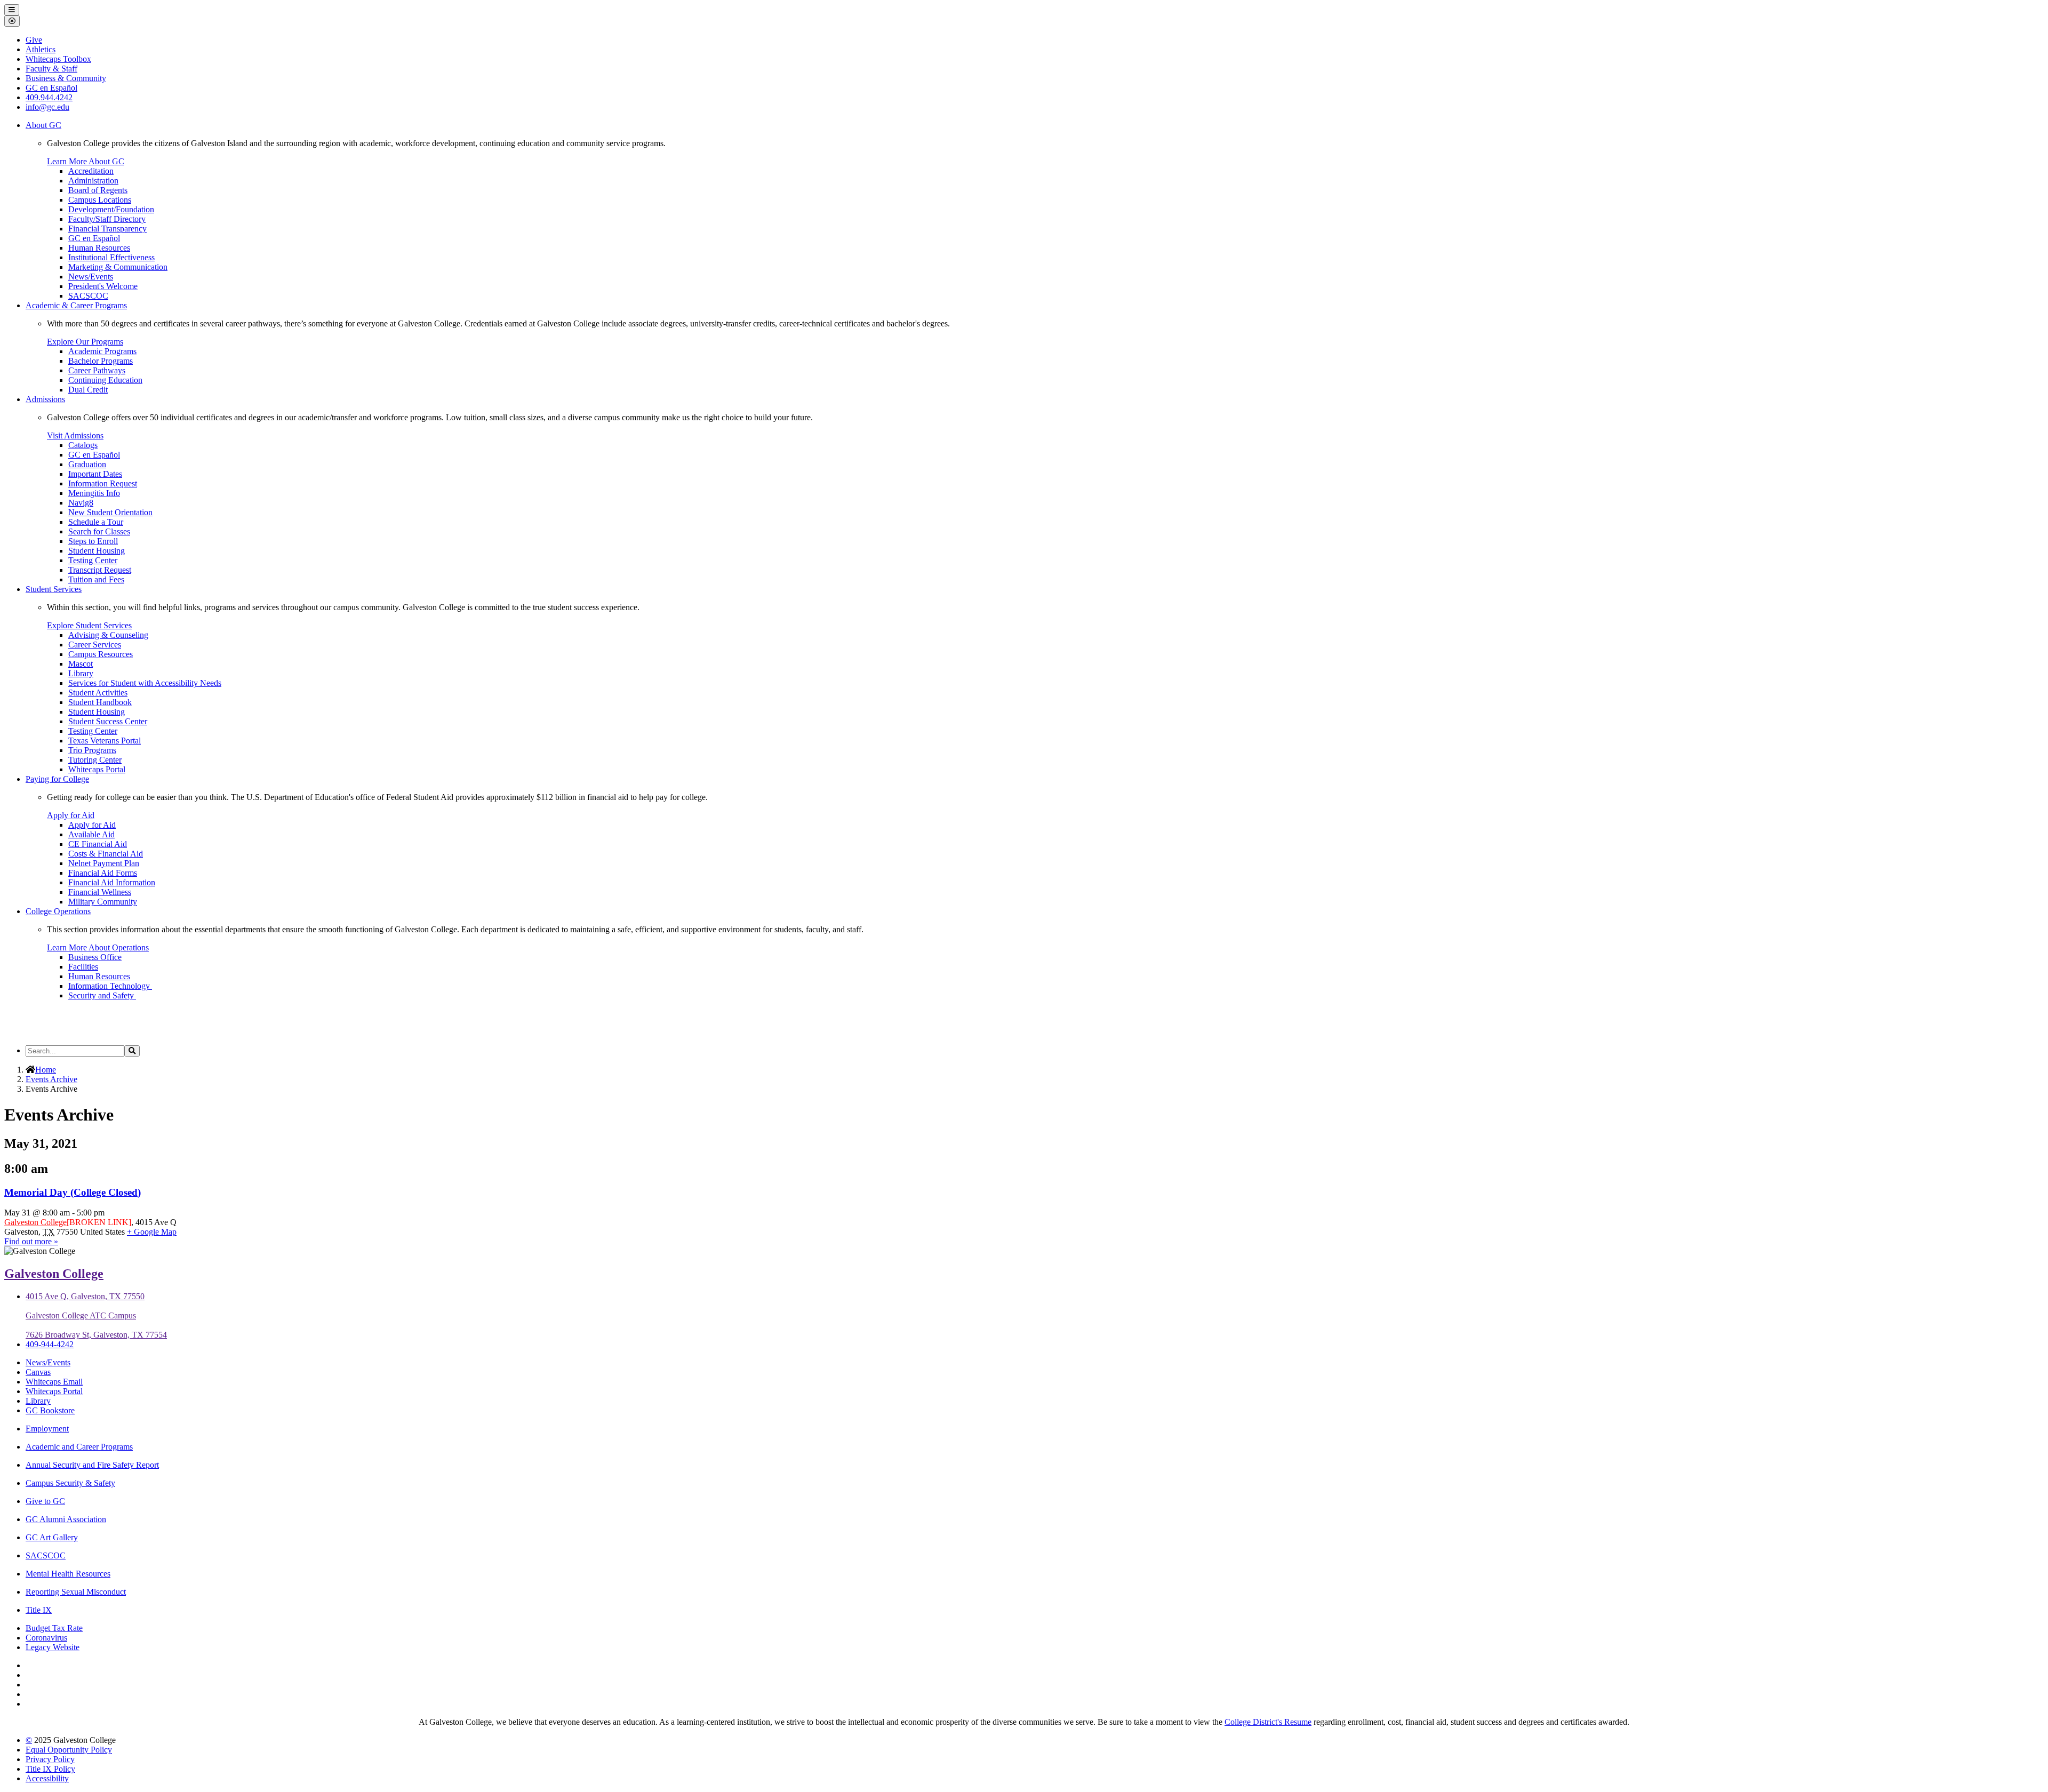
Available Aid (91, 834)
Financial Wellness (100, 892)
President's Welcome (103, 286)
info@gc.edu (47, 107)
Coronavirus (46, 1638)
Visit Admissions (75, 435)
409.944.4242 (49, 97)
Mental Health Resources (68, 1574)
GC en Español (94, 238)
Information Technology (110, 986)
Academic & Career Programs (76, 305)
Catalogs (83, 445)
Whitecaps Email (54, 1382)
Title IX (39, 1610)
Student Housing (97, 551)
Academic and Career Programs (79, 1447)
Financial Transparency (107, 229)
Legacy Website (53, 1647)
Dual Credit (88, 390)
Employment (47, 1429)
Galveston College (35, 1222)
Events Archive (51, 1079)
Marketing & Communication (118, 267)
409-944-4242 (50, 1344)
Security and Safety (102, 995)
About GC (43, 125)
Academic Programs (102, 351)
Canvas (38, 1372)
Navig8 (81, 503)
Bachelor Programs (101, 361)
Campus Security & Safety (70, 1483)
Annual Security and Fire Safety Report (92, 1465)
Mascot (81, 664)
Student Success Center (108, 721)
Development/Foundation (111, 209)
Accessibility (47, 1778)
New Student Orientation (110, 512)
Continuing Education (105, 380)
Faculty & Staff (51, 69)
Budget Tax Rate (54, 1628)
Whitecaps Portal (97, 769)
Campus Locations (100, 200)
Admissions (45, 399)
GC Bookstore (50, 1410)
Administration (93, 181)
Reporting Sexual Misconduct (76, 1592)
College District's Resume (1268, 1722)
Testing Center (93, 560)
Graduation (87, 464)
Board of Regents (98, 190)
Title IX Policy (50, 1769)
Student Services (54, 589)
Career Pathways (97, 370)
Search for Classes (99, 531)
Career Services (95, 645)
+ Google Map (152, 1232)
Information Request (103, 483)
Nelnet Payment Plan (104, 863)
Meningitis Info (94, 493)
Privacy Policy (50, 1759)
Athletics (41, 49)
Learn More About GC (86, 161)
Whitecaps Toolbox (58, 59)
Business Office (95, 957)
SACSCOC (88, 296)
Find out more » (31, 1241)
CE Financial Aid (98, 844)
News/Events (91, 277)
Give (34, 40)
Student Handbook (100, 702)
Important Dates (95, 474)
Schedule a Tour (96, 522)
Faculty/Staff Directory (107, 219)
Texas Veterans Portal (105, 741)
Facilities (83, 967)
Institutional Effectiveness (111, 257)
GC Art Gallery (52, 1537)
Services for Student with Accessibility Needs (145, 683)
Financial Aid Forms (103, 873)
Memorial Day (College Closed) (73, 1192)
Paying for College (57, 779)
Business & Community (66, 78)
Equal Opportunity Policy (69, 1750)
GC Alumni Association (66, 1519)
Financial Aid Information (112, 882)
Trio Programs (92, 750)
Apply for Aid (71, 815)
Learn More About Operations (98, 947)
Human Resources (99, 248)
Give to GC (45, 1501)
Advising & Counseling (108, 635)
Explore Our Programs (85, 342)
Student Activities (98, 693)
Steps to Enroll (93, 541)
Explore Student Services (89, 625)
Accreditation (91, 171)
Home (46, 1070)
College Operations (58, 911)
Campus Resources (101, 654)
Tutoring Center (95, 760)
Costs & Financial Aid (106, 854)
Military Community (103, 902)
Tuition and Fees (96, 579)
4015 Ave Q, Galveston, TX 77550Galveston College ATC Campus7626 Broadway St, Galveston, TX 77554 (96, 1315)
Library (81, 673)
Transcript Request (100, 570)
